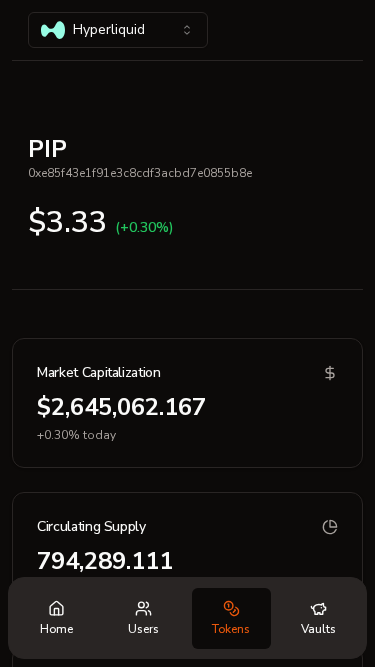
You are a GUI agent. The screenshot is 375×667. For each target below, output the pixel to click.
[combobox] (118, 30)
